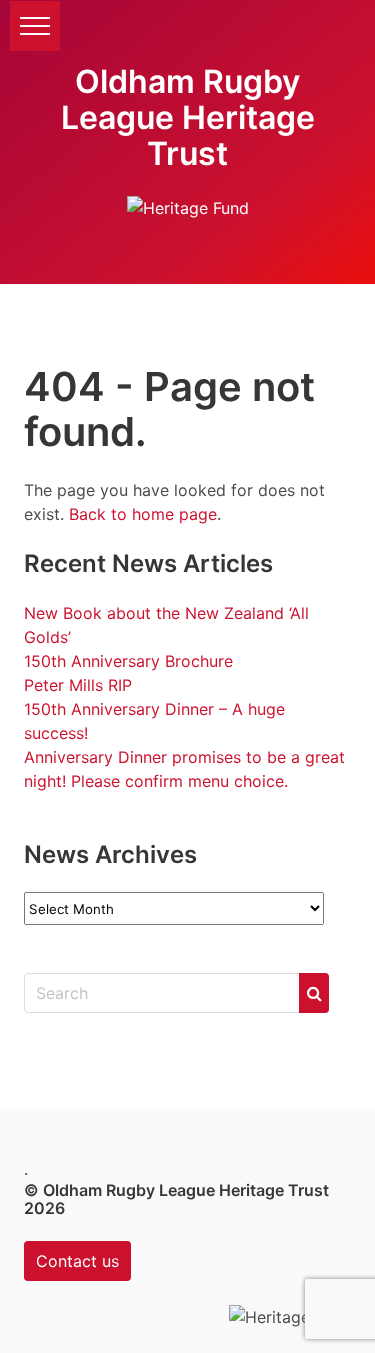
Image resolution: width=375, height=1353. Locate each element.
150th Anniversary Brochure (128, 661)
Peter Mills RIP (78, 685)
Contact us (77, 1261)
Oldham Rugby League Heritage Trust (188, 117)
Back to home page (143, 514)
